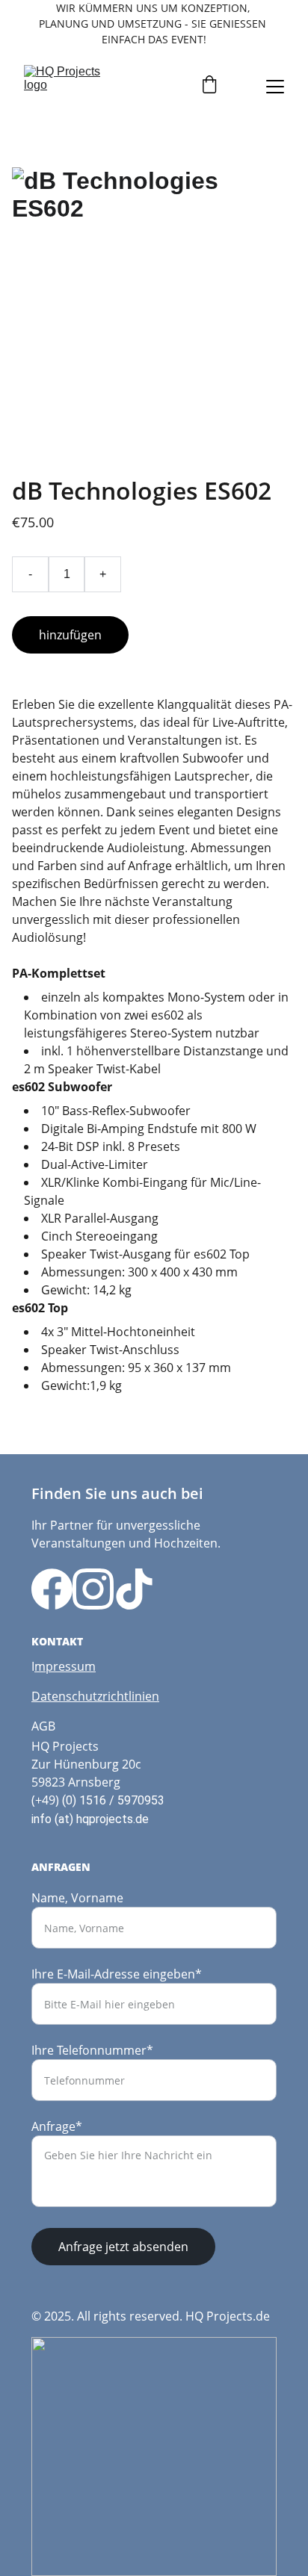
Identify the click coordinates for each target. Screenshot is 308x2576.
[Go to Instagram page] (93, 1589)
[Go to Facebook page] (52, 1589)
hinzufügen (70, 635)
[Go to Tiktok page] (134, 1589)
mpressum (65, 1666)
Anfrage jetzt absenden (123, 2247)
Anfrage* (57, 2126)
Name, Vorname (77, 1898)
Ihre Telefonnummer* (92, 2050)
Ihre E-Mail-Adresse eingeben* (117, 1974)
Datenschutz (67, 1696)
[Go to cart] (209, 86)
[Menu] (275, 87)
